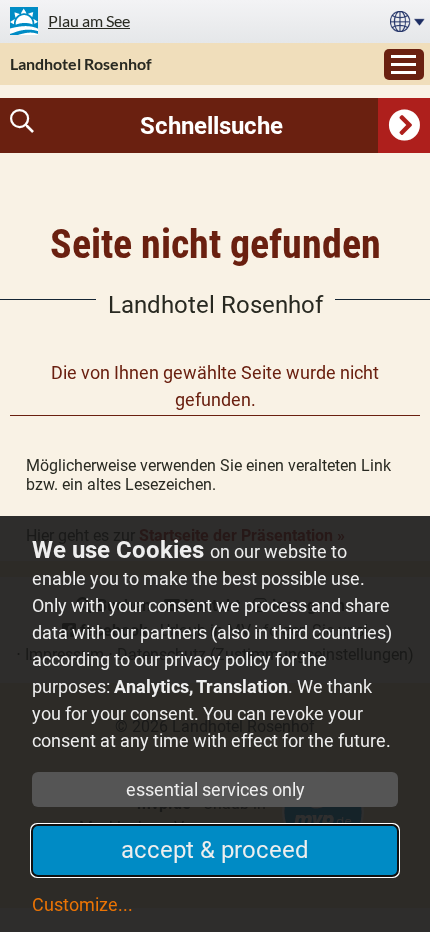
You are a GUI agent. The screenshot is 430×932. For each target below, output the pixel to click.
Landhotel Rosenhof (81, 63)
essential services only (215, 789)
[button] (215, 125)
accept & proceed (215, 850)
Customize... (82, 904)
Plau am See (89, 20)
